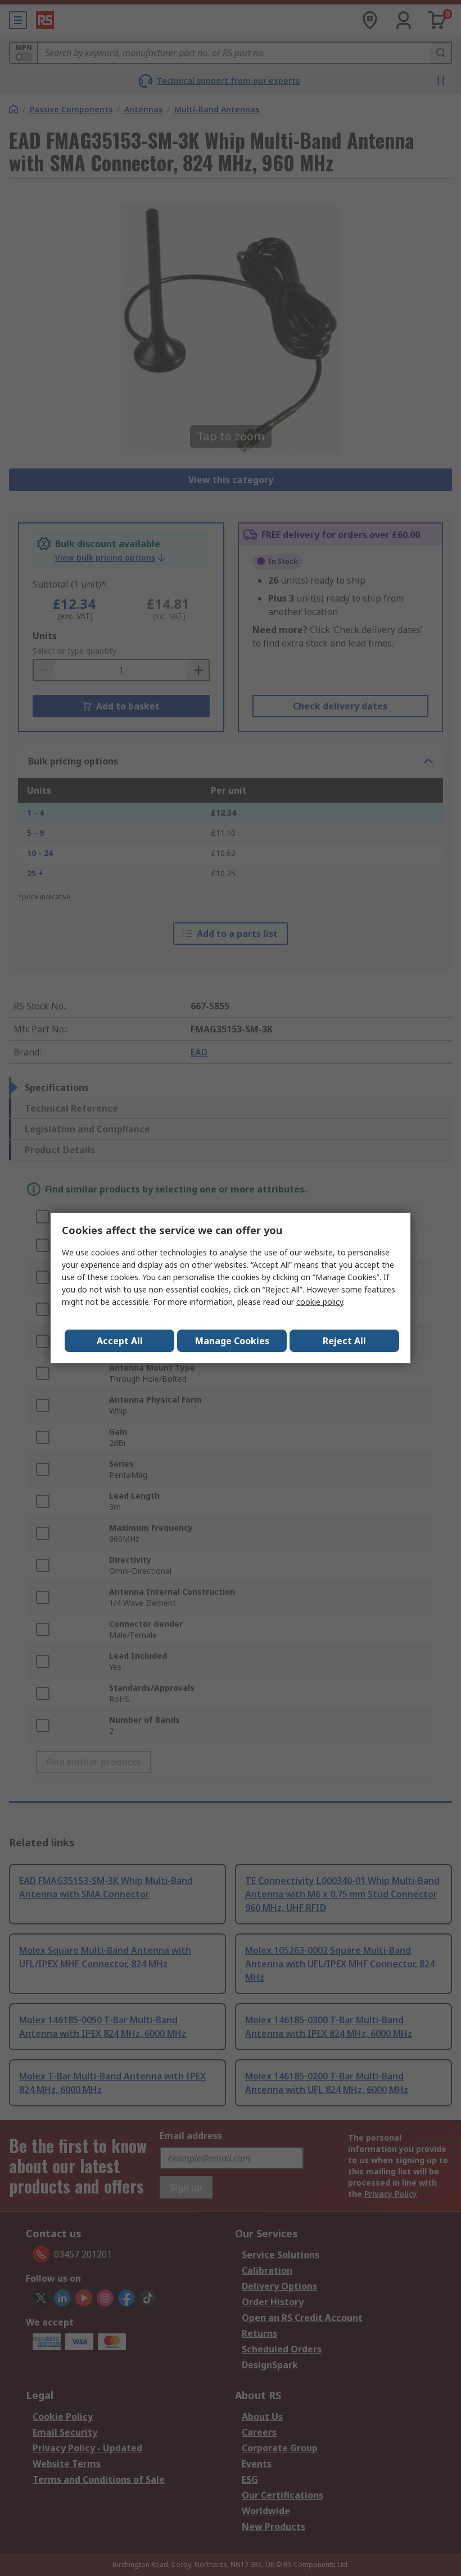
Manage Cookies (232, 1341)
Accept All (120, 1341)
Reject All (344, 1341)
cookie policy (320, 1302)
